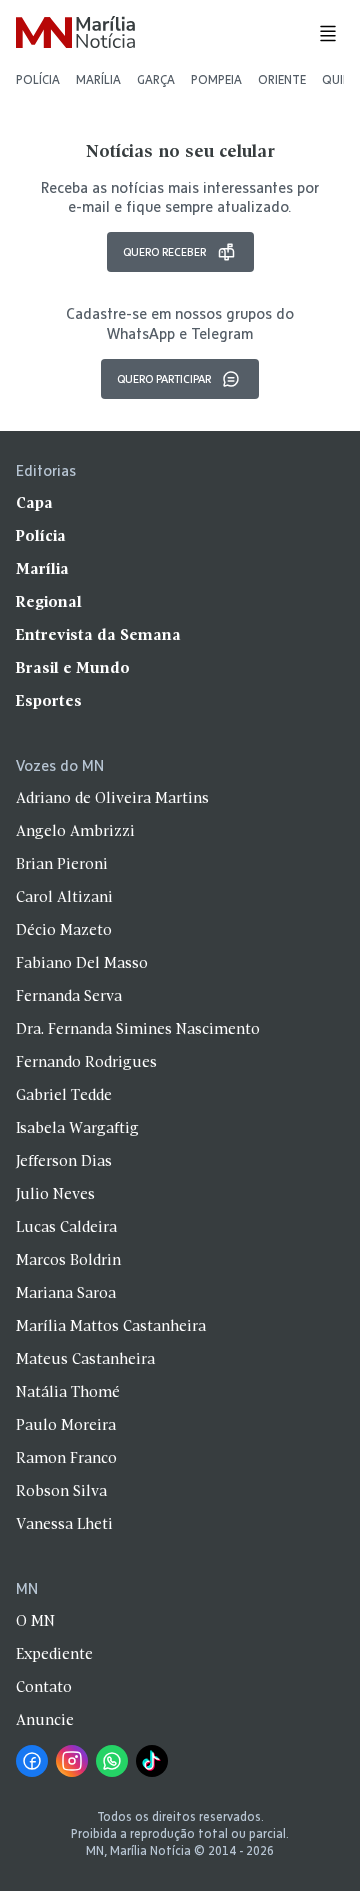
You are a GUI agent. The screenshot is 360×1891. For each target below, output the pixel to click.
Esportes (49, 702)
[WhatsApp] (112, 1761)
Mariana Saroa (66, 1294)
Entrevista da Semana (98, 636)
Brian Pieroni (62, 865)
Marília (98, 79)
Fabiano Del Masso (82, 964)
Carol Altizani (64, 898)
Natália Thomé (68, 1393)
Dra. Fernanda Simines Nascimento (138, 1030)
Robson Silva (61, 1492)
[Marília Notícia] (75, 33)
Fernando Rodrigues (86, 1063)
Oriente (282, 79)
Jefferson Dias (64, 1162)
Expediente (54, 1655)
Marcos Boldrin (68, 1261)
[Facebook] (32, 1761)
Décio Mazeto (64, 931)
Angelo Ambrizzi (75, 832)
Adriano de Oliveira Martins (112, 799)
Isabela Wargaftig (77, 1129)
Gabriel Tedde (64, 1096)
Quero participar (164, 378)
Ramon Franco (66, 1459)
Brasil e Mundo (73, 669)
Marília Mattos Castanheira (111, 1327)
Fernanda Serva (69, 997)
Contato (44, 1688)
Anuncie (45, 1721)
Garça (156, 79)
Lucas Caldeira (66, 1228)
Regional (49, 603)
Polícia (38, 79)
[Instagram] (72, 1761)
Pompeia (216, 79)
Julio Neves (55, 1195)
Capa (34, 504)
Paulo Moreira (66, 1426)
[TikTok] (152, 1761)
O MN (35, 1622)
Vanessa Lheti (64, 1525)
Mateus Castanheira (85, 1360)
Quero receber (164, 251)
